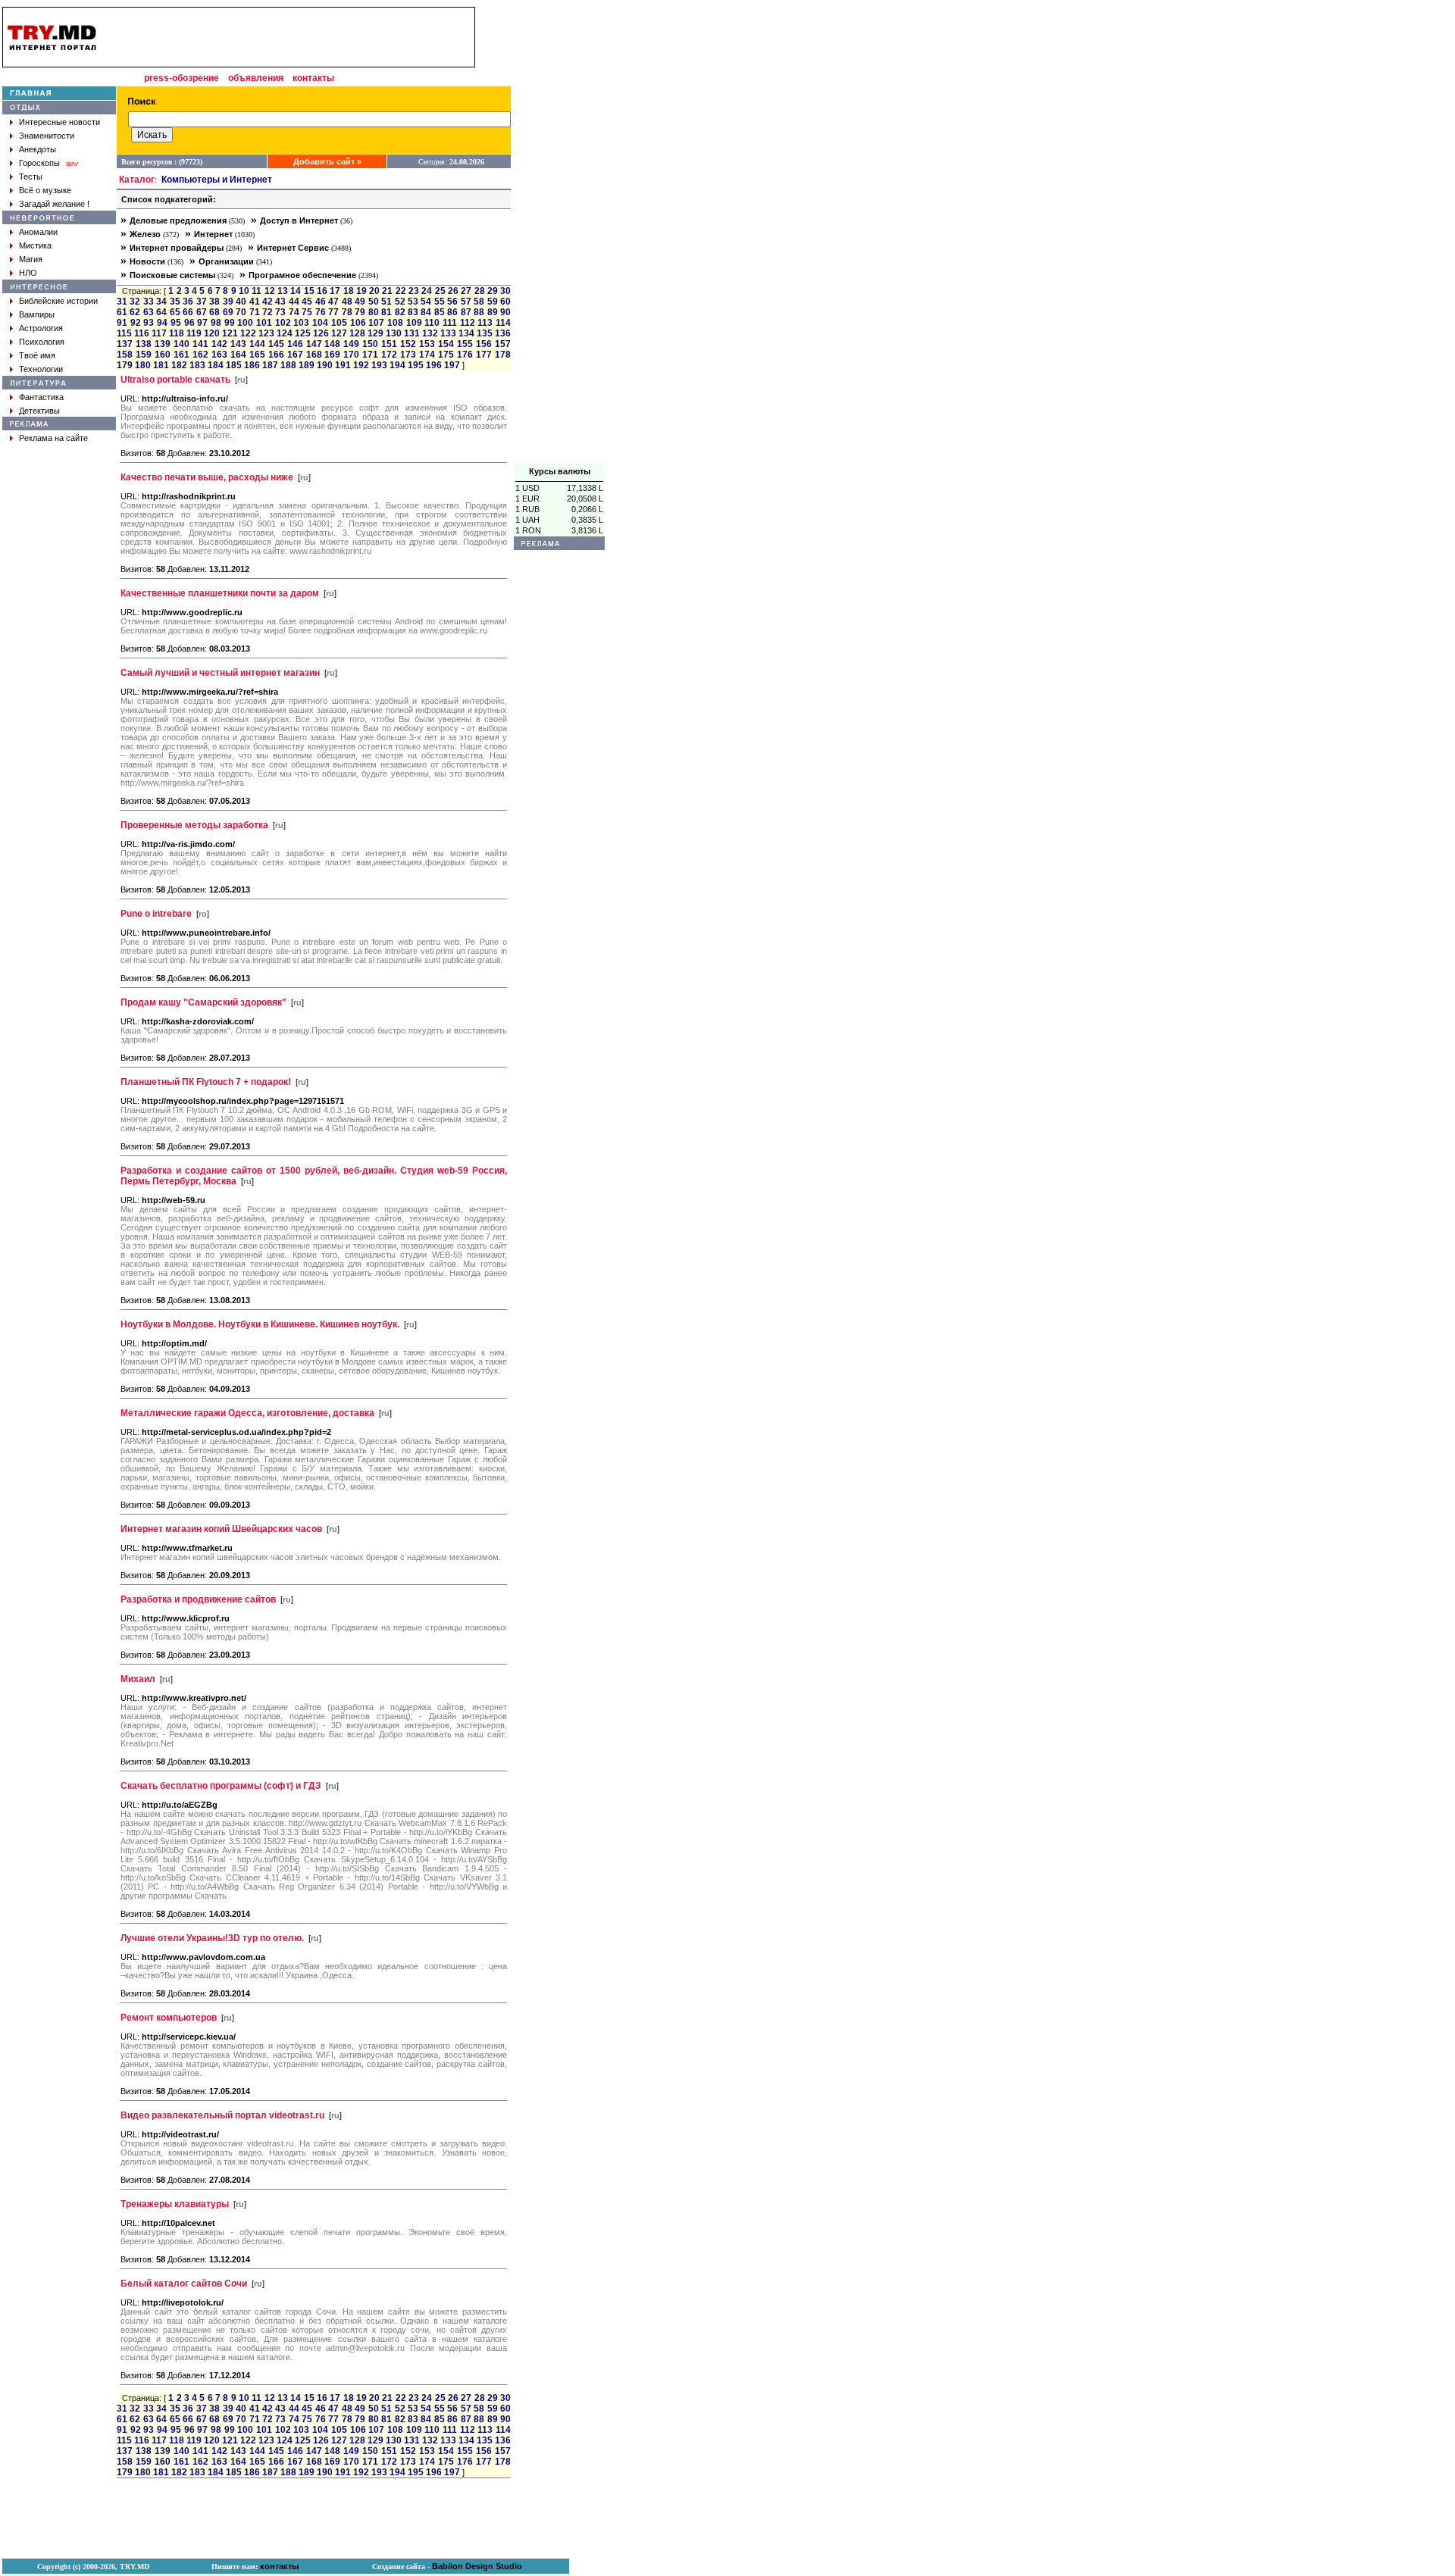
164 (238, 355)
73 (280, 312)
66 (188, 312)
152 (408, 344)
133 (448, 333)
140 (181, 344)
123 (266, 333)
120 (212, 333)
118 (177, 333)
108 (395, 323)
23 (414, 291)
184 (216, 365)
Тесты (31, 177)
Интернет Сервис (293, 248)
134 (466, 333)
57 (466, 302)
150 (370, 344)
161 (181, 355)
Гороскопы (39, 163)
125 (303, 333)
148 (332, 344)
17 (335, 291)
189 (307, 365)
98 (216, 323)
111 (450, 323)
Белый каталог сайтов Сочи (184, 2284)
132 (430, 333)
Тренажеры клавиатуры (175, 2204)
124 (285, 333)
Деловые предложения (178, 220)
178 (503, 355)
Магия (31, 259)
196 (434, 365)
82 (400, 312)
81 (386, 312)
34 (161, 302)
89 (493, 312)
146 (295, 344)
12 (270, 291)
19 (361, 291)
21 (387, 291)
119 (194, 333)
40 (241, 302)
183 (197, 365)
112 (468, 323)
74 (294, 312)
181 (161, 365)
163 (219, 355)
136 (503, 333)
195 (416, 365)
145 (276, 344)
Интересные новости (59, 122)
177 (484, 355)
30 (505, 291)
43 (280, 302)
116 (142, 333)
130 (394, 333)
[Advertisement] (559, 234)
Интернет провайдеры (177, 248)
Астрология (41, 328)
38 (214, 302)
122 (248, 333)
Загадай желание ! (54, 204)
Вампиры (37, 314)
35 (175, 302)
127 (339, 333)
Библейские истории (58, 301)
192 (361, 365)
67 (202, 312)
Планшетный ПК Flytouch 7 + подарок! (206, 1082)
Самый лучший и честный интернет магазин (220, 673)
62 (135, 312)
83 (413, 312)
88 (479, 312)
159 (144, 355)
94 (162, 323)
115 (124, 333)
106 (358, 323)
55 (440, 302)
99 (230, 323)
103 (301, 323)
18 (349, 291)
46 (321, 302)
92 (136, 323)
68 (214, 312)
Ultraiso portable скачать (175, 380)
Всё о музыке (45, 190)
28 (480, 291)
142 (219, 344)
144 (257, 344)
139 (163, 344)
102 (283, 323)
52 (400, 302)
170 (351, 355)
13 (283, 291)
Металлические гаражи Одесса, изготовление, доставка (247, 1413)
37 (202, 302)
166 (276, 355)
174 (427, 355)
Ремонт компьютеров (169, 2018)
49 (360, 302)
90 (505, 312)
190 (325, 365)
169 (332, 355)
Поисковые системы (172, 275)
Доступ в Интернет (299, 220)
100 (245, 323)
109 (414, 323)
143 (238, 344)
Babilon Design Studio (477, 2566)
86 (452, 312)
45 (307, 302)
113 (485, 323)
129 (375, 333)
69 (228, 312)
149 (351, 344)
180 (143, 365)
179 (125, 365)
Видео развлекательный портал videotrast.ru (222, 2115)
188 (288, 365)
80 (374, 312)
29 (493, 291)
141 (200, 344)
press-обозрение (181, 78)
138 (144, 344)
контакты (313, 78)
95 (176, 323)
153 (427, 344)
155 (465, 344)
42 (268, 302)
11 (257, 291)
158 (125, 355)
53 (413, 302)
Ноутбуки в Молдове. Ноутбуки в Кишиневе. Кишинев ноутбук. (260, 1324)
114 (503, 323)
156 (484, 344)
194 (397, 365)
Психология (42, 342)
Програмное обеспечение (302, 275)
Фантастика (41, 397)
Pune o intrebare (156, 914)
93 (149, 323)
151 (389, 344)
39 (228, 302)
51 (386, 302)
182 (179, 365)
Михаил (138, 1679)
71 (255, 312)
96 (189, 323)
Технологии (41, 369)
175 (446, 355)
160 (163, 355)
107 (376, 323)
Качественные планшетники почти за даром (220, 593)
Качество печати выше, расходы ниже (207, 477)
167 (295, 355)
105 (339, 323)
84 (426, 312)
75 (307, 312)
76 (321, 312)
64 (161, 312)
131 (412, 333)
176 (465, 355)
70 (241, 312)
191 (343, 365)
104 (320, 323)
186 (252, 365)
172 (389, 355)
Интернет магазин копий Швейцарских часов (221, 1529)
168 (314, 355)
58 (479, 302)
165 (257, 355)
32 (135, 302)
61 (122, 312)
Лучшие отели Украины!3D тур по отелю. (212, 1938)
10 (244, 291)
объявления (256, 78)
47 (333, 302)
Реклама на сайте (53, 438)
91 (122, 323)
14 (296, 291)
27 (466, 291)
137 (125, 344)
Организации (226, 261)
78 (347, 312)
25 (440, 291)
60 (505, 302)
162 (200, 355)
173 (408, 355)
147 (314, 344)
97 (202, 323)
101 (264, 323)
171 (370, 355)
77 (333, 312)
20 (374, 291)
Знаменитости (47, 136)
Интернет (213, 234)
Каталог (137, 180)
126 (321, 333)
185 (234, 365)
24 (427, 291)
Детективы (39, 411)
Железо (145, 234)
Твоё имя (37, 355)
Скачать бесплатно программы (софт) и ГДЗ (221, 1786)
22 (401, 291)
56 (452, 302)
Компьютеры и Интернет (217, 180)
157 (503, 344)
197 (452, 365)
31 (122, 302)
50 (374, 302)
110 (432, 323)
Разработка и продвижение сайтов (198, 1599)
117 (159, 333)
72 (268, 312)
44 (294, 302)
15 (309, 291)
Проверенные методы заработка (194, 825)
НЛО (28, 273)
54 (426, 302)
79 (360, 312)
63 (149, 312)
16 (322, 291)
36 (188, 302)
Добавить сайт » (327, 161)
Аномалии (38, 232)
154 (446, 344)
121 (230, 333)
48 (347, 302)
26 (453, 291)
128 (357, 333)
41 (255, 302)
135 (485, 333)
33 (149, 302)
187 (270, 365)
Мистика (35, 245)
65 (175, 312)
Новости (147, 261)
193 (379, 365)
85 (440, 312)
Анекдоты (38, 149)
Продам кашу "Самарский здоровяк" (203, 1002)
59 (493, 302)
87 (466, 312)
